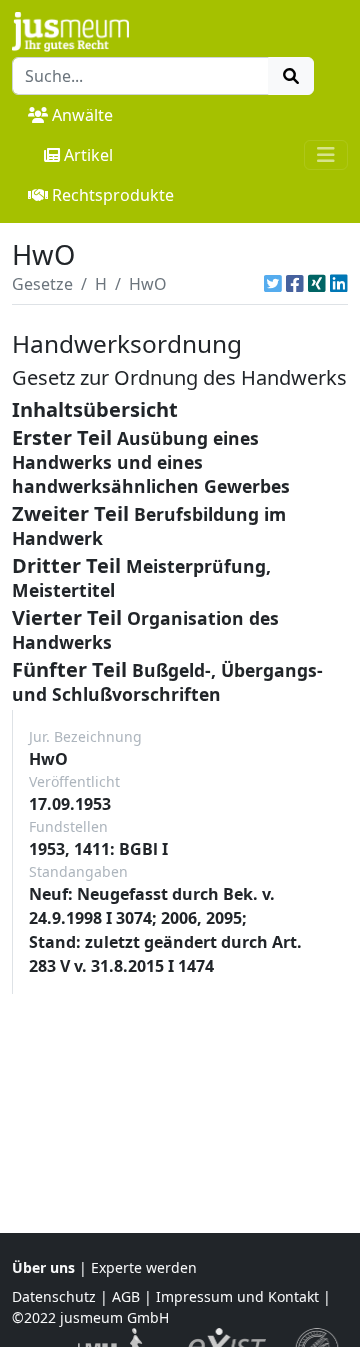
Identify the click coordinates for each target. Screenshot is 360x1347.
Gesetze (42, 284)
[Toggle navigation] (326, 155)
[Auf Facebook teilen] (295, 284)
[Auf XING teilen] (317, 284)
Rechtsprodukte (113, 195)
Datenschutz (54, 1296)
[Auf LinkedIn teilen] (339, 284)
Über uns (43, 1267)
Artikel (88, 155)
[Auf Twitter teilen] (273, 284)
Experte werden (144, 1267)
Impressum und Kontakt (237, 1296)
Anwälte (82, 115)
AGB (126, 1296)
